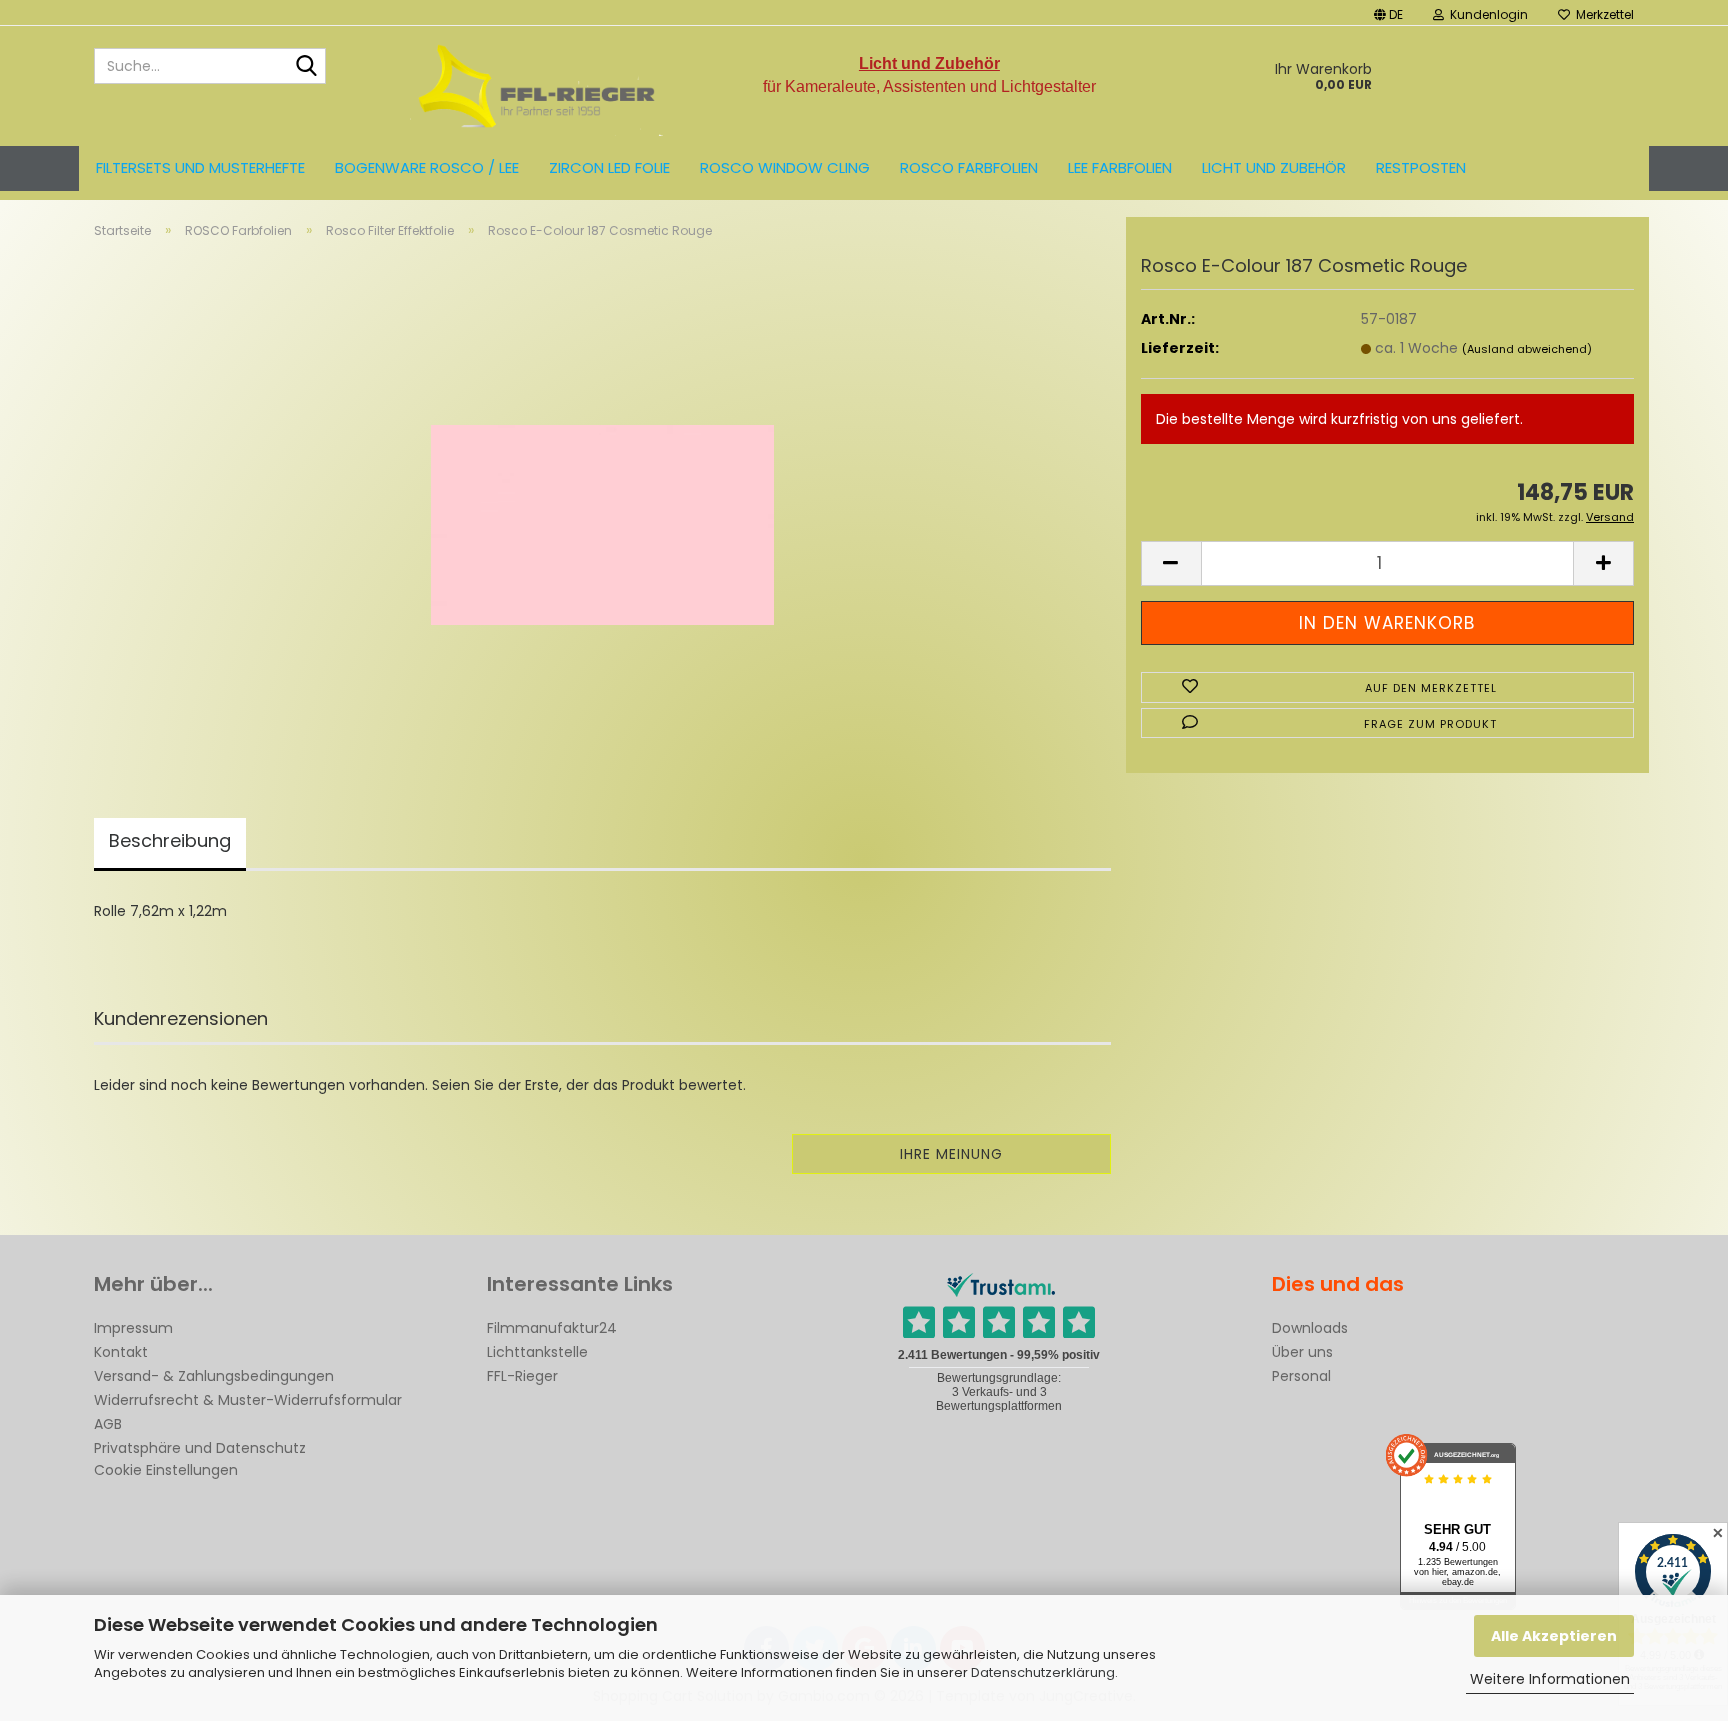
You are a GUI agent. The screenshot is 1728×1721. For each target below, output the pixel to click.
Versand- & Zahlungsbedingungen (214, 1376)
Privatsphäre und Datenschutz (200, 1448)
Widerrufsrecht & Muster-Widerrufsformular (248, 1400)
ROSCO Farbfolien (969, 167)
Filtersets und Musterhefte (200, 167)
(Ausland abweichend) (1527, 349)
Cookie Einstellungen (166, 1470)
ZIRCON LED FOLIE (609, 167)
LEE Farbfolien (1120, 167)
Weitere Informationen (1550, 1679)
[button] (1388, 12)
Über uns (1302, 1352)
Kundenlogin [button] (1486, 14)
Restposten (1421, 167)
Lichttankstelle (537, 1352)
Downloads (1310, 1328)
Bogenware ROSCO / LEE (427, 167)
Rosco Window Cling (785, 167)
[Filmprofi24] (537, 86)
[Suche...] (307, 67)
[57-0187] (602, 504)
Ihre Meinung (951, 1154)
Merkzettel (1602, 14)
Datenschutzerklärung (1043, 1672)
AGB (108, 1424)
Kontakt (121, 1352)
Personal (1301, 1376)
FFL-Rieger (522, 1376)
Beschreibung (170, 840)
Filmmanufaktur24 (552, 1328)
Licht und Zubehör (1274, 167)
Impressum (133, 1328)
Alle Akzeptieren (1554, 1636)
